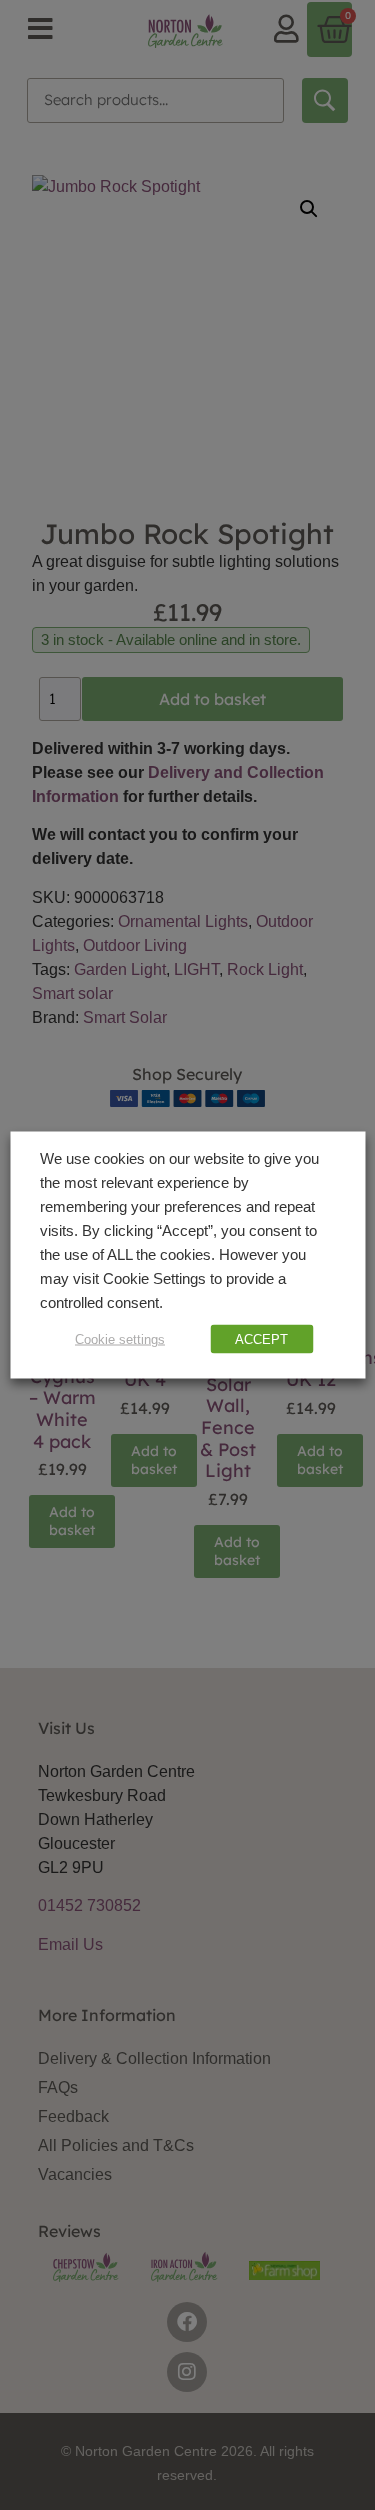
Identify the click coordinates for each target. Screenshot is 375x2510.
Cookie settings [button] (120, 1339)
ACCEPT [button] (261, 1339)
